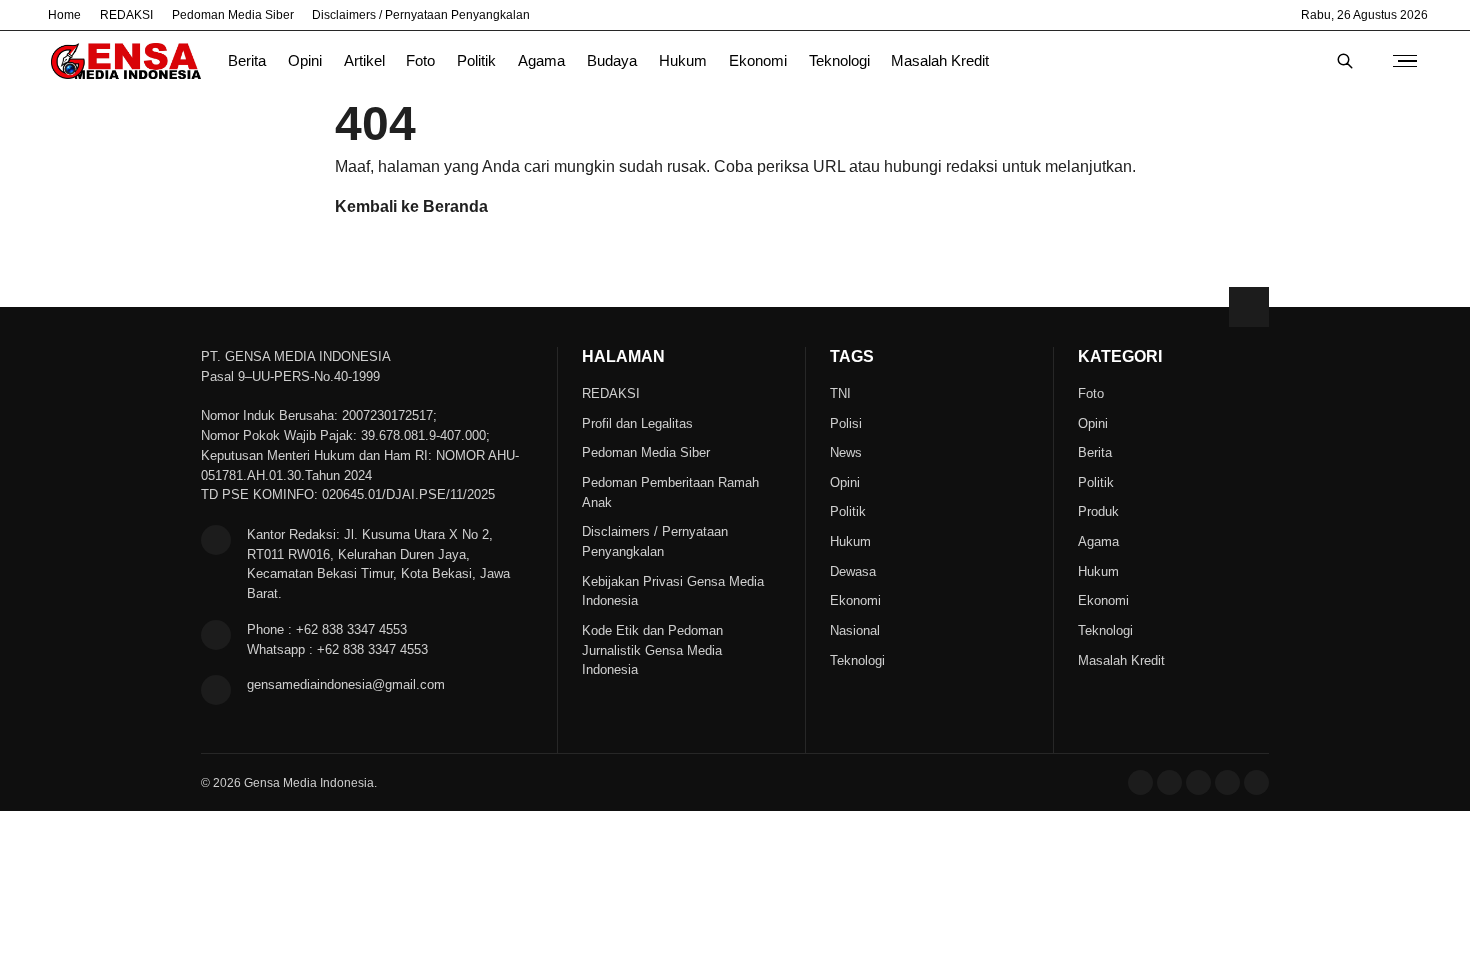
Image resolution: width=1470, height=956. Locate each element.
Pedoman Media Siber (233, 15)
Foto (420, 61)
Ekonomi (758, 61)
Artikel (364, 61)
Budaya (612, 61)
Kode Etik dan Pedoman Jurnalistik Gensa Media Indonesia (652, 650)
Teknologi (839, 61)
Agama (541, 61)
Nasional (855, 630)
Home (64, 15)
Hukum (683, 61)
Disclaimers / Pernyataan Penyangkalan (421, 15)
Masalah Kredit (940, 61)
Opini (305, 61)
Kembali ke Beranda (411, 206)
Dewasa (853, 571)
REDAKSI (126, 15)
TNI (840, 393)
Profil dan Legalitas (637, 423)
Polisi (846, 423)
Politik (476, 61)
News (846, 452)
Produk (1098, 511)
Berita (247, 61)
